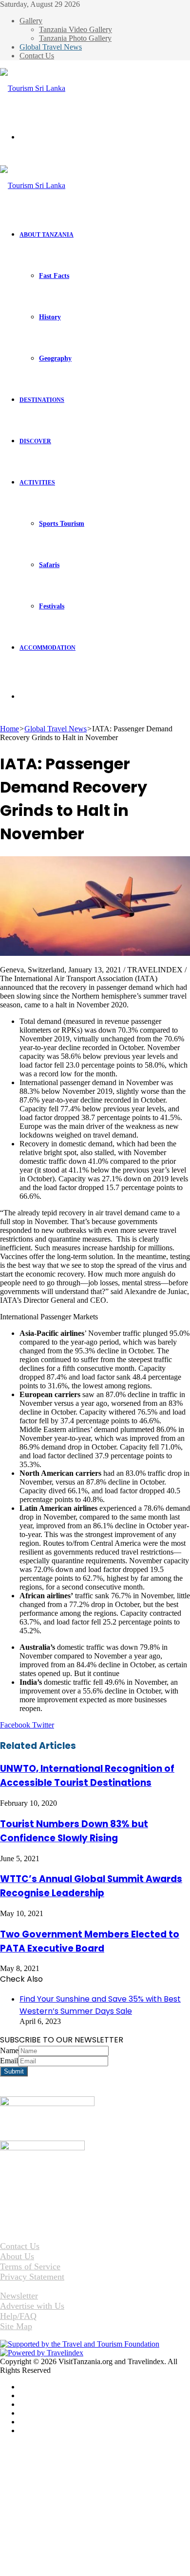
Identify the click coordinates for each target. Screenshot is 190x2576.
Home (9, 729)
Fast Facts (54, 276)
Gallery (31, 21)
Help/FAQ (18, 2316)
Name (9, 2050)
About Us (17, 2256)
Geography (55, 358)
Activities (37, 483)
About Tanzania (47, 235)
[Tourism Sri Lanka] (33, 88)
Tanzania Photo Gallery (75, 38)
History (50, 317)
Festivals (52, 606)
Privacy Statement (32, 2277)
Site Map (16, 2326)
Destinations (42, 400)
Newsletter (19, 2296)
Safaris (49, 565)
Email (9, 2061)
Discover (35, 441)
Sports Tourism (62, 524)
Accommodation (47, 648)
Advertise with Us (32, 2306)
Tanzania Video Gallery (76, 29)
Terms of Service (30, 2266)
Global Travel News (51, 47)
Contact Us (37, 56)
